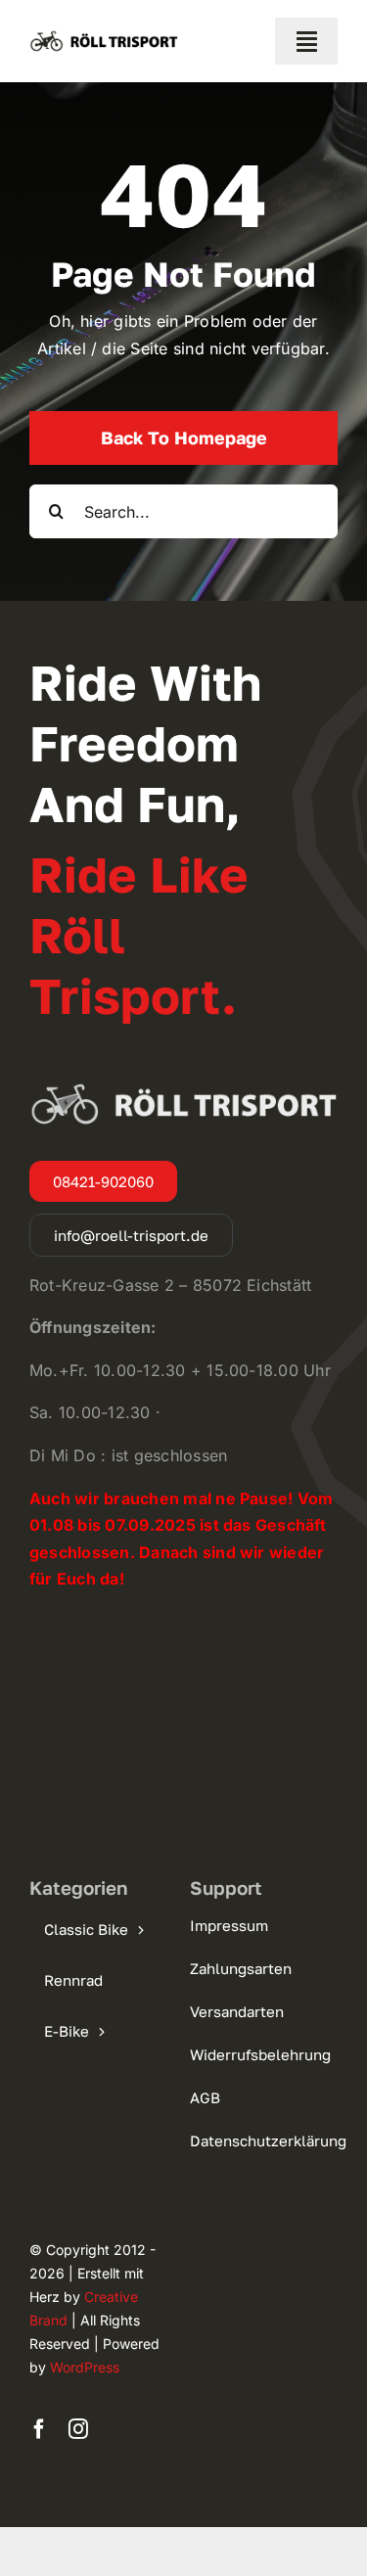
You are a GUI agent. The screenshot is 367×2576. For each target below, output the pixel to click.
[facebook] (39, 2429)
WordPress (85, 2367)
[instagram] (78, 2429)
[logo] (104, 35)
